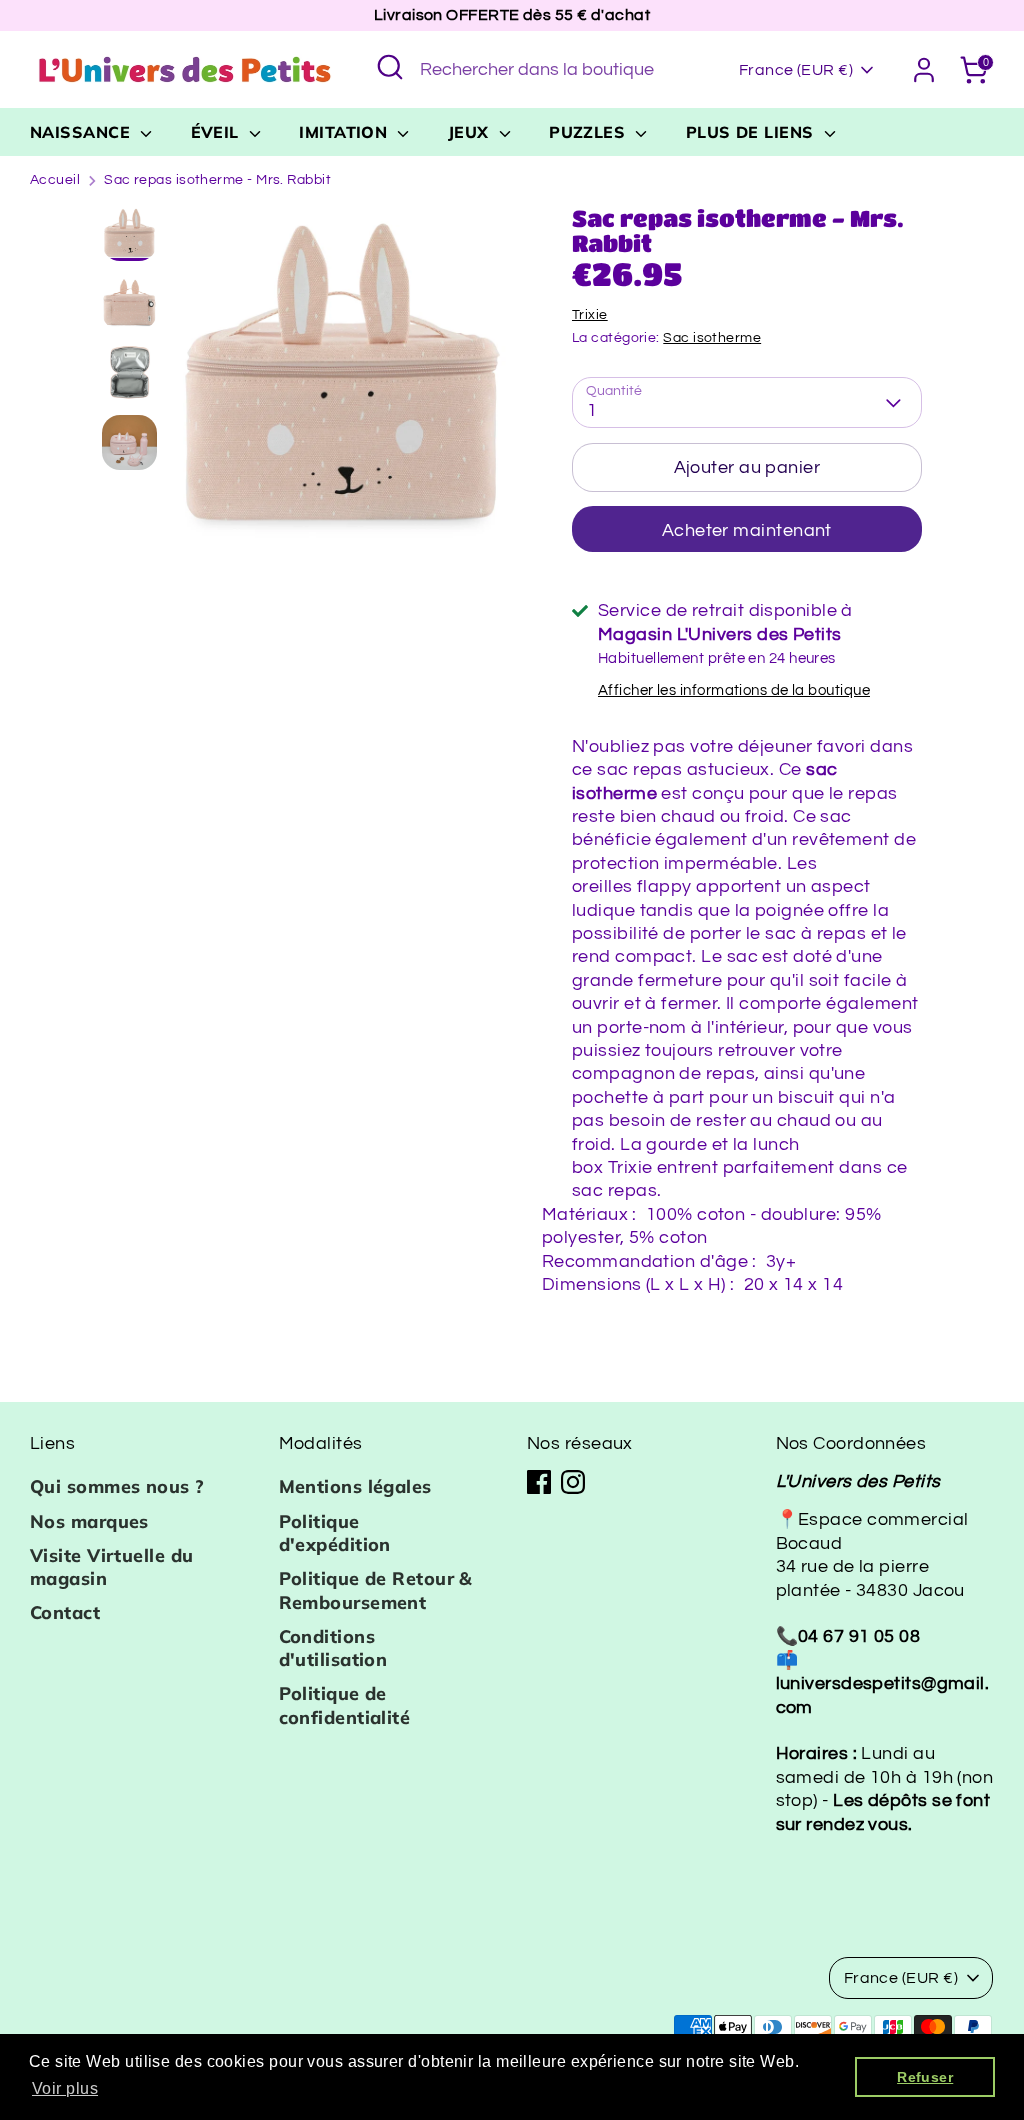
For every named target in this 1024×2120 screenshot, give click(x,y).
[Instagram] (573, 1482)
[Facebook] (539, 1482)
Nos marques (89, 1521)
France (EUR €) (796, 70)
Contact (65, 1612)
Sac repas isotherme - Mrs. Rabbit (217, 180)
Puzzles (590, 132)
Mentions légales (355, 1486)
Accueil (55, 180)
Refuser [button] (925, 2077)
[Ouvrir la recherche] (390, 67)
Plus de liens (752, 132)
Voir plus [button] (65, 2088)
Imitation (346, 132)
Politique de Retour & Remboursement (376, 1590)
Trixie (590, 315)
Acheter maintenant (747, 530)
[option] (342, 384)
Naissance (83, 132)
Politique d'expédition (335, 1533)
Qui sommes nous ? (117, 1486)
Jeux (471, 132)
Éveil (218, 132)
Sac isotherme (712, 338)
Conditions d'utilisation (333, 1648)
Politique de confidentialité (345, 1705)
